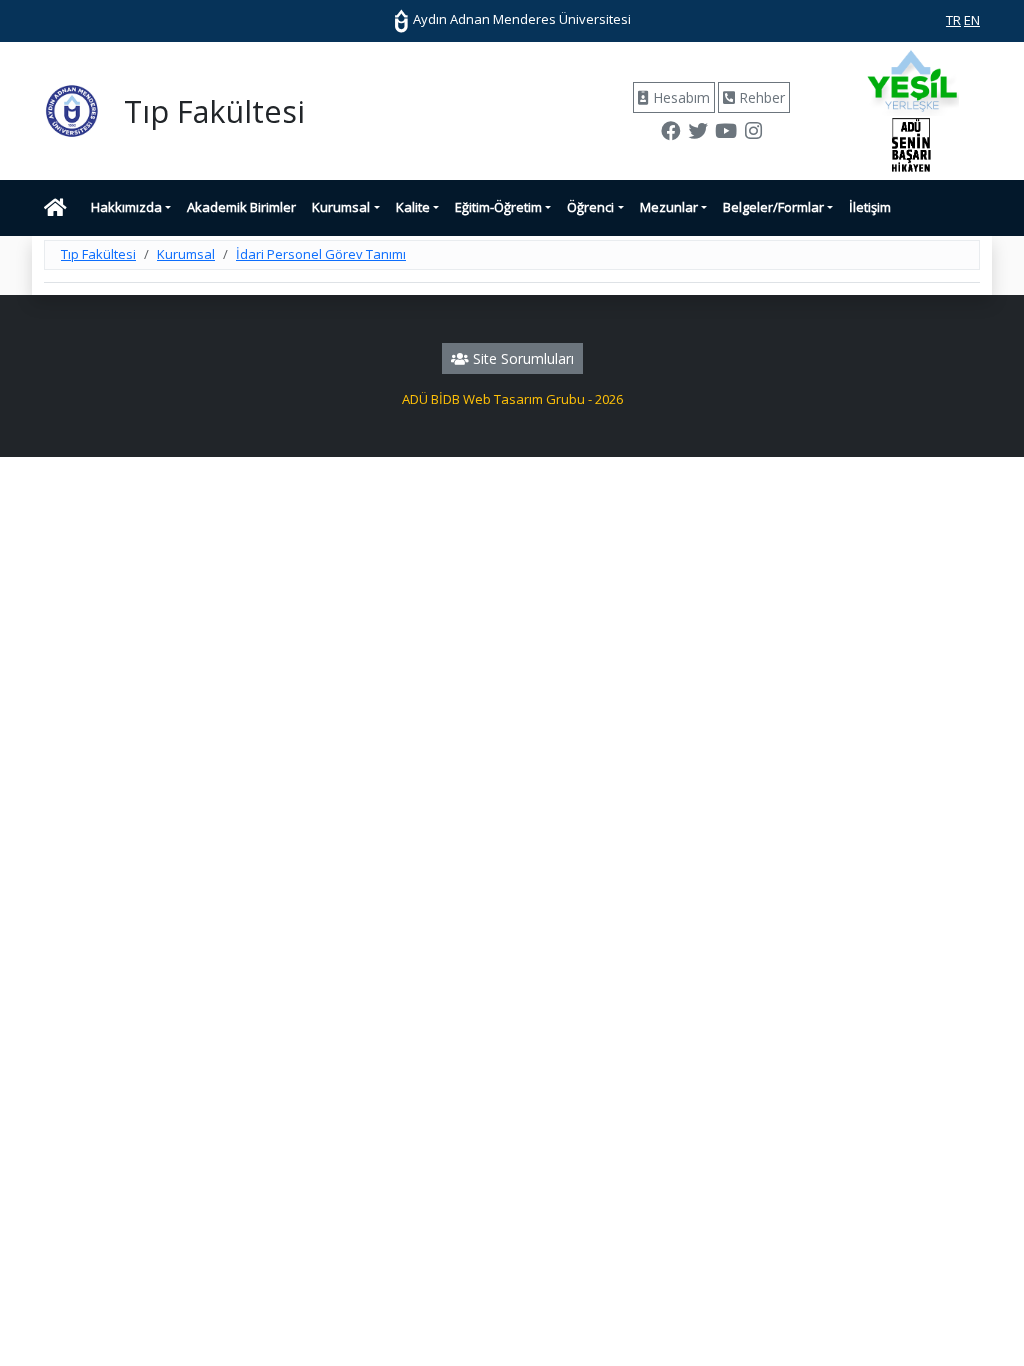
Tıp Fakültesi (98, 254)
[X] (698, 133)
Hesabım (679, 97)
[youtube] (725, 133)
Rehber (760, 97)
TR (953, 20)
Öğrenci (590, 207)
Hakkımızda (126, 207)
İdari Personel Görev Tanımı (321, 254)
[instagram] (753, 133)
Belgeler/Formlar (773, 207)
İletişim (870, 207)
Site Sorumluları (521, 358)
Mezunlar (669, 207)
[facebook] (671, 133)
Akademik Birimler (241, 207)
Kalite (413, 207)
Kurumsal (341, 207)
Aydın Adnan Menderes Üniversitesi (520, 19)
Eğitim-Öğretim (498, 207)
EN (972, 20)
